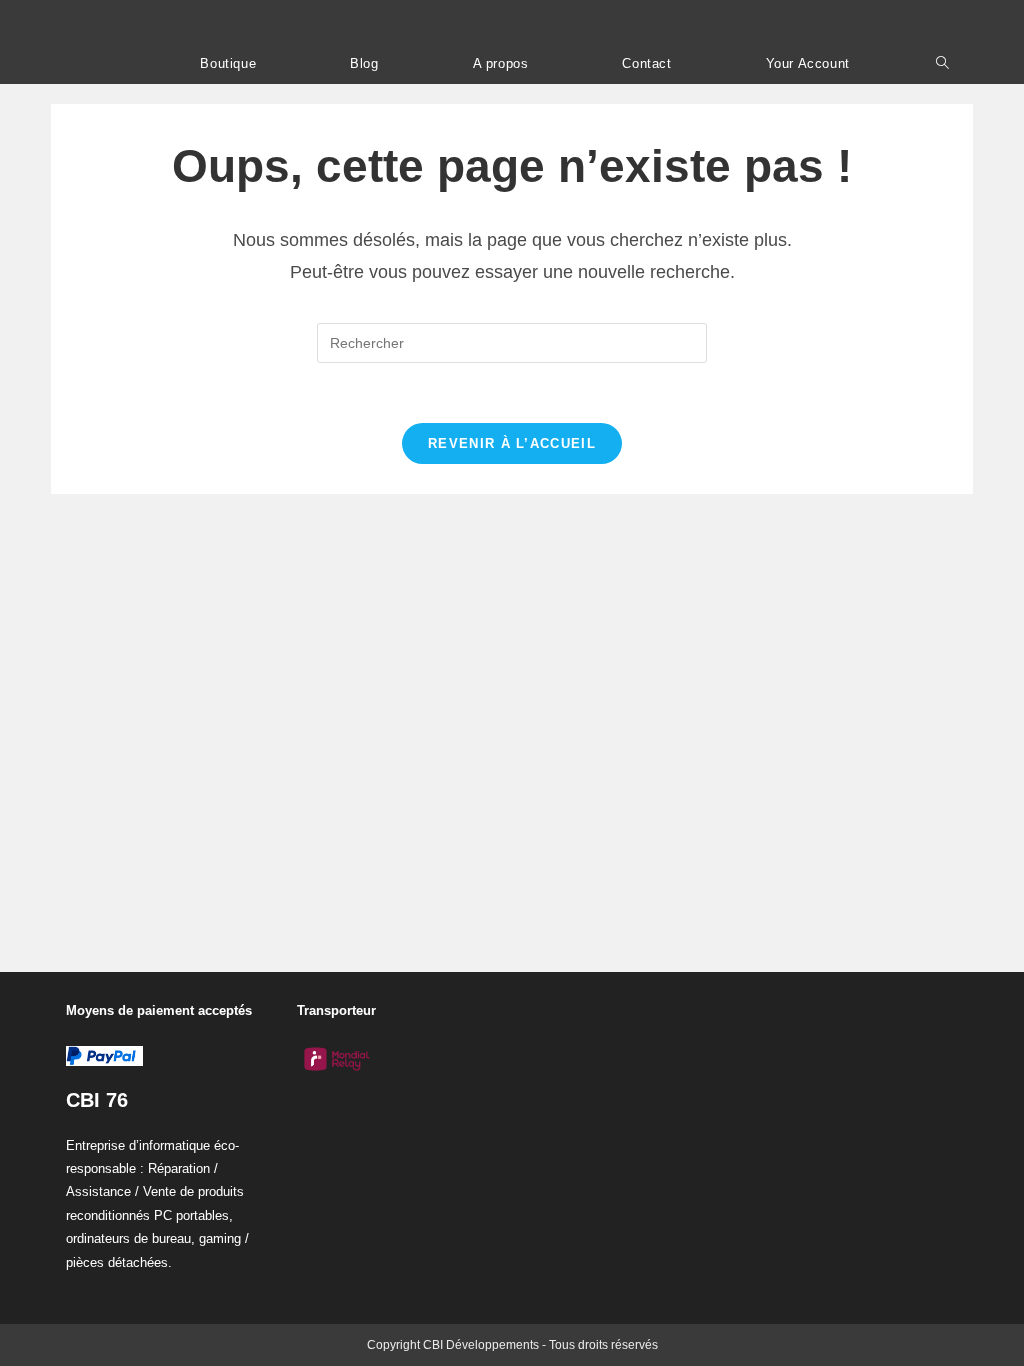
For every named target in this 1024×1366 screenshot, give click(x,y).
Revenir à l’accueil (512, 443)
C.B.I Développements (170, 21)
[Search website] (942, 63)
